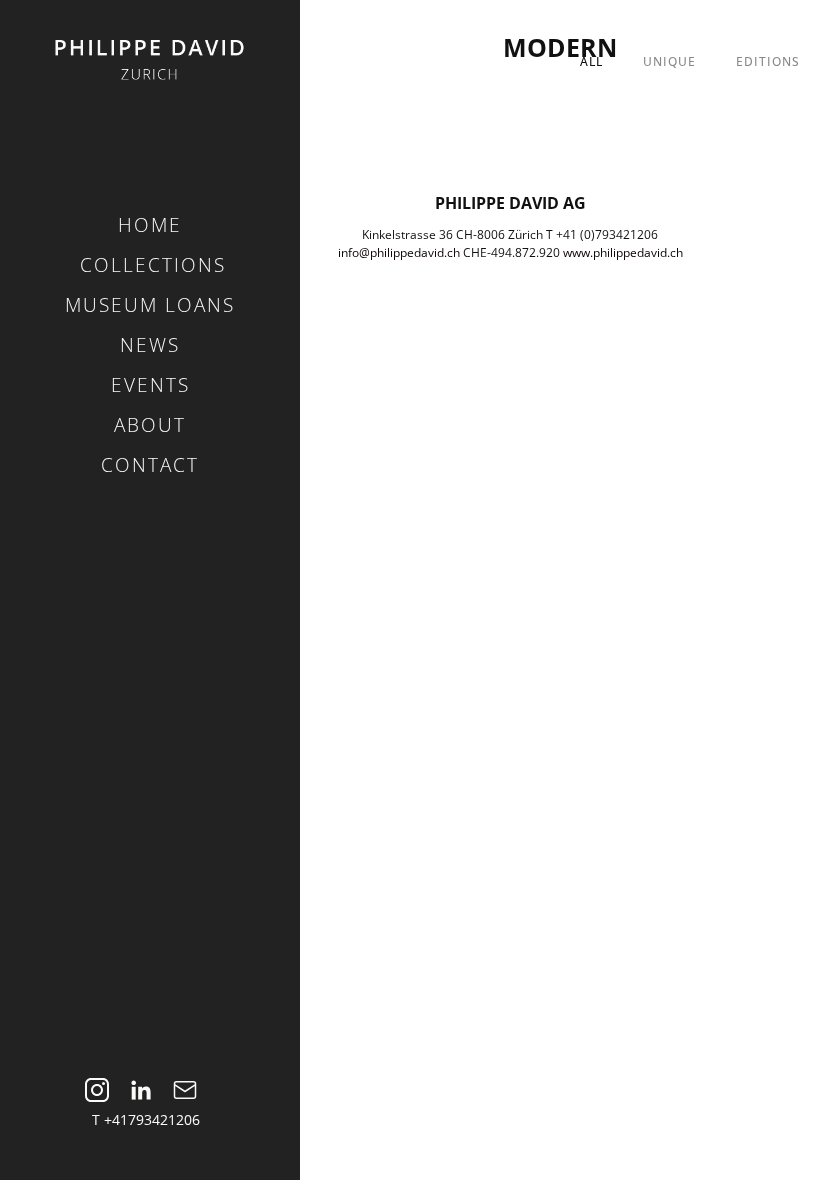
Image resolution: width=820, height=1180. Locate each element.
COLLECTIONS (153, 265)
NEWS (150, 345)
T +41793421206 (146, 1119)
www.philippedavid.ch (623, 252)
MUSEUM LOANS (150, 305)
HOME (150, 225)
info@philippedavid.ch (399, 252)
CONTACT (150, 465)
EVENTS (150, 385)
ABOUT (150, 425)
